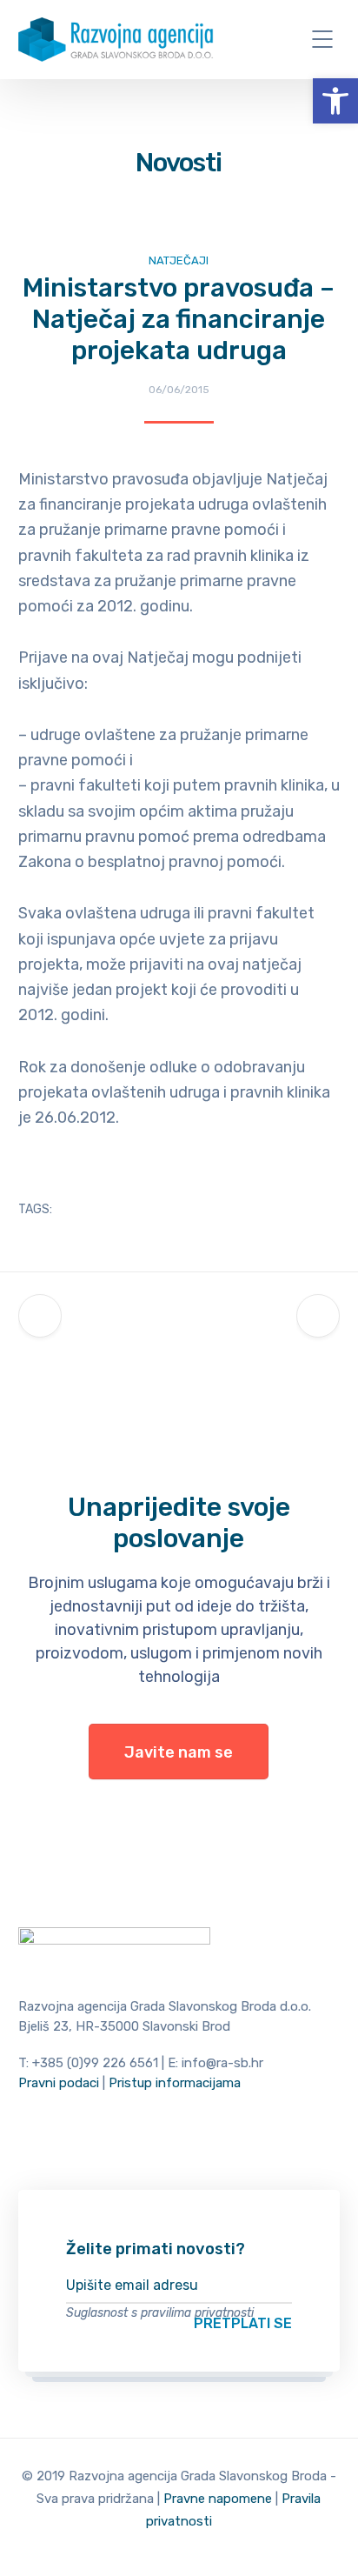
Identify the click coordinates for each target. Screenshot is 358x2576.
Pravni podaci (59, 2083)
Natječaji (179, 260)
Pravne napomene (218, 2499)
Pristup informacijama (175, 2083)
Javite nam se (179, 1752)
